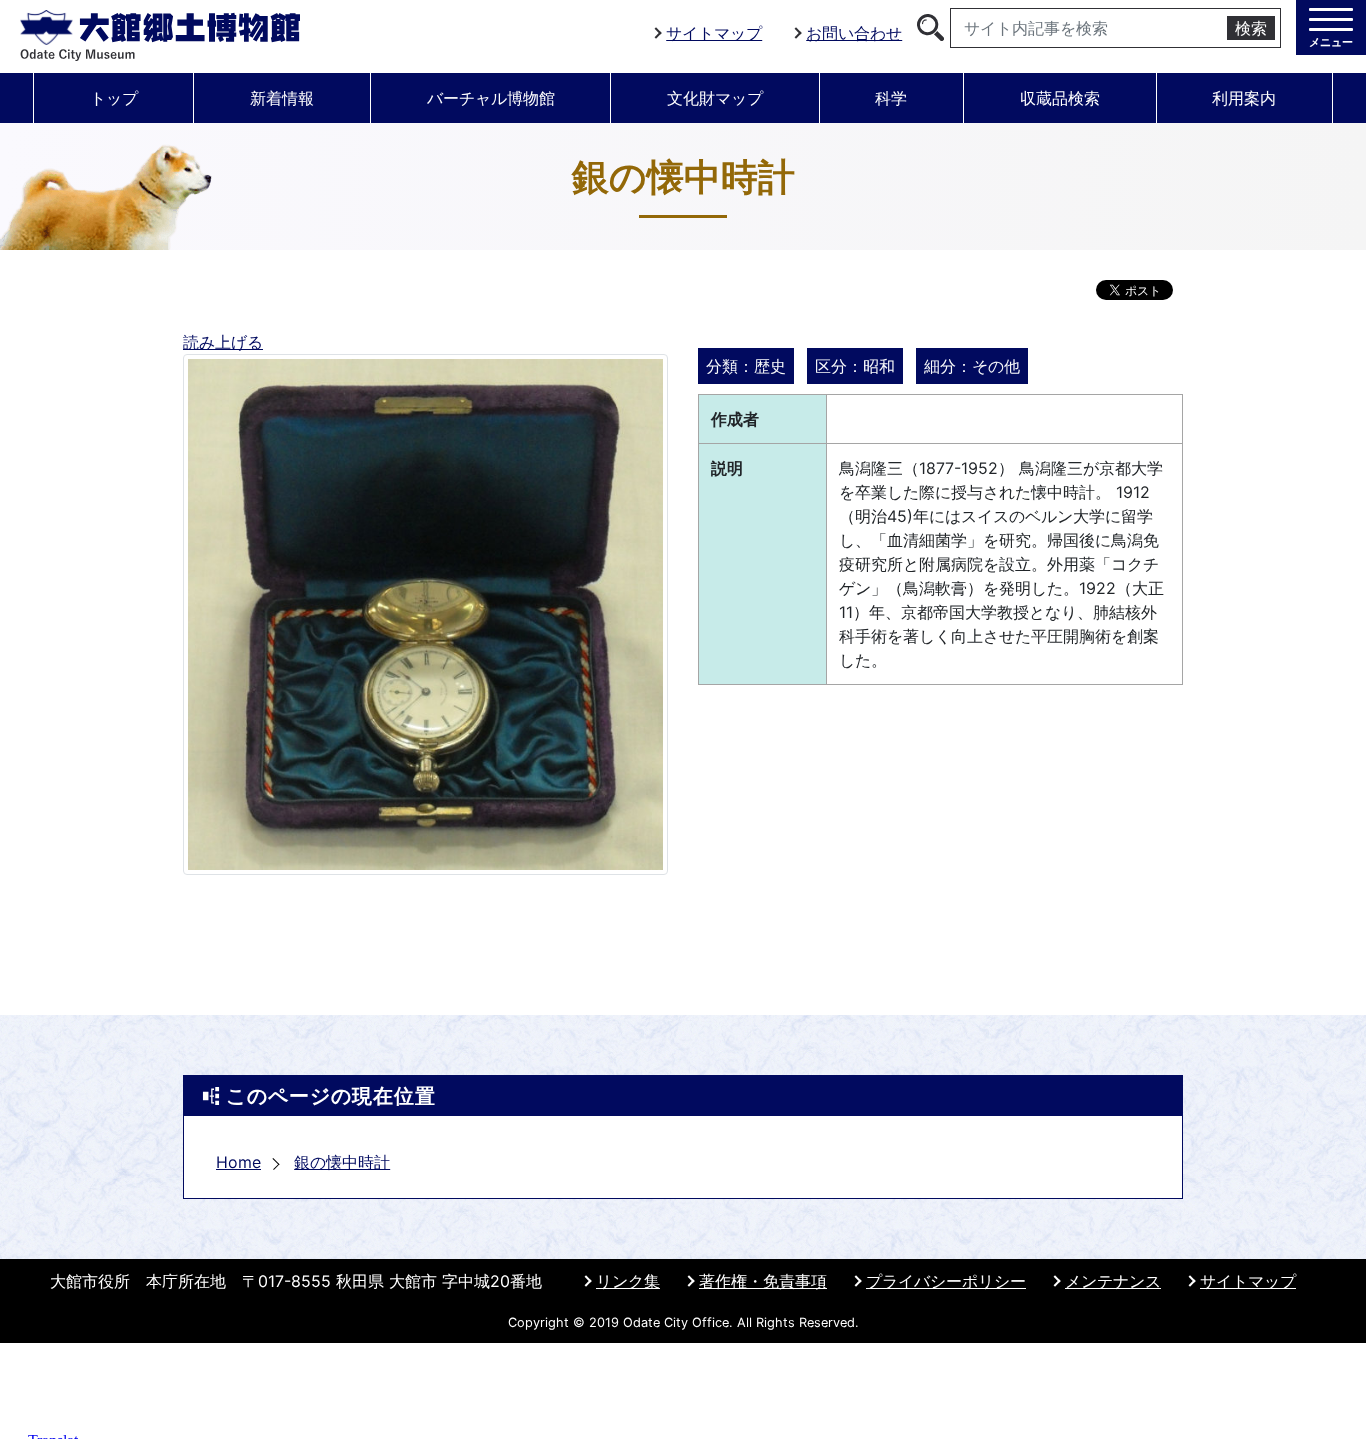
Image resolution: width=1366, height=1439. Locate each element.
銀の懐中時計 (342, 1162)
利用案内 (1244, 98)
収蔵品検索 (1060, 98)
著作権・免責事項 (763, 1281)
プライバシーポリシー (946, 1281)
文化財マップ (715, 98)
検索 (1251, 28)
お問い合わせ (854, 33)
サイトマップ (714, 33)
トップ (114, 98)
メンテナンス (1113, 1281)
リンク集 (628, 1281)
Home (238, 1162)
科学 (891, 98)
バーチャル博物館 (491, 98)
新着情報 (282, 98)
